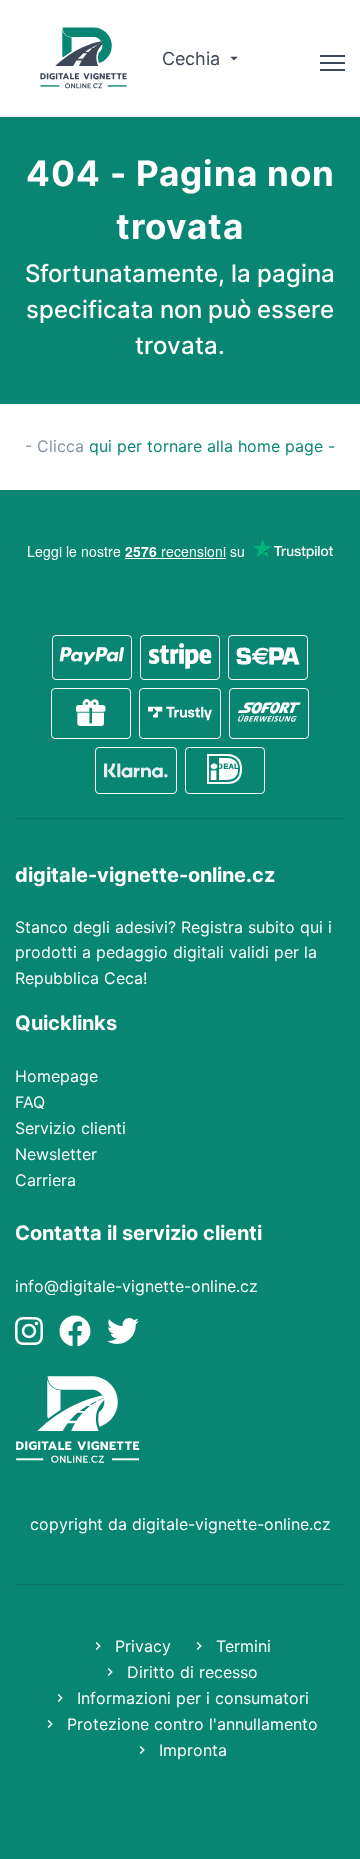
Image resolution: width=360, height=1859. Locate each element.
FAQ (30, 1102)
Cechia (193, 58)
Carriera (45, 1180)
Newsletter (56, 1154)
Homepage (56, 1076)
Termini (241, 1646)
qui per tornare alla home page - (212, 446)
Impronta (190, 1750)
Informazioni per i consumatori (190, 1698)
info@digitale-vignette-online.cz (136, 1286)
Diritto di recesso (190, 1672)
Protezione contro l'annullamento (190, 1724)
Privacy (140, 1646)
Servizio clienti (70, 1128)
